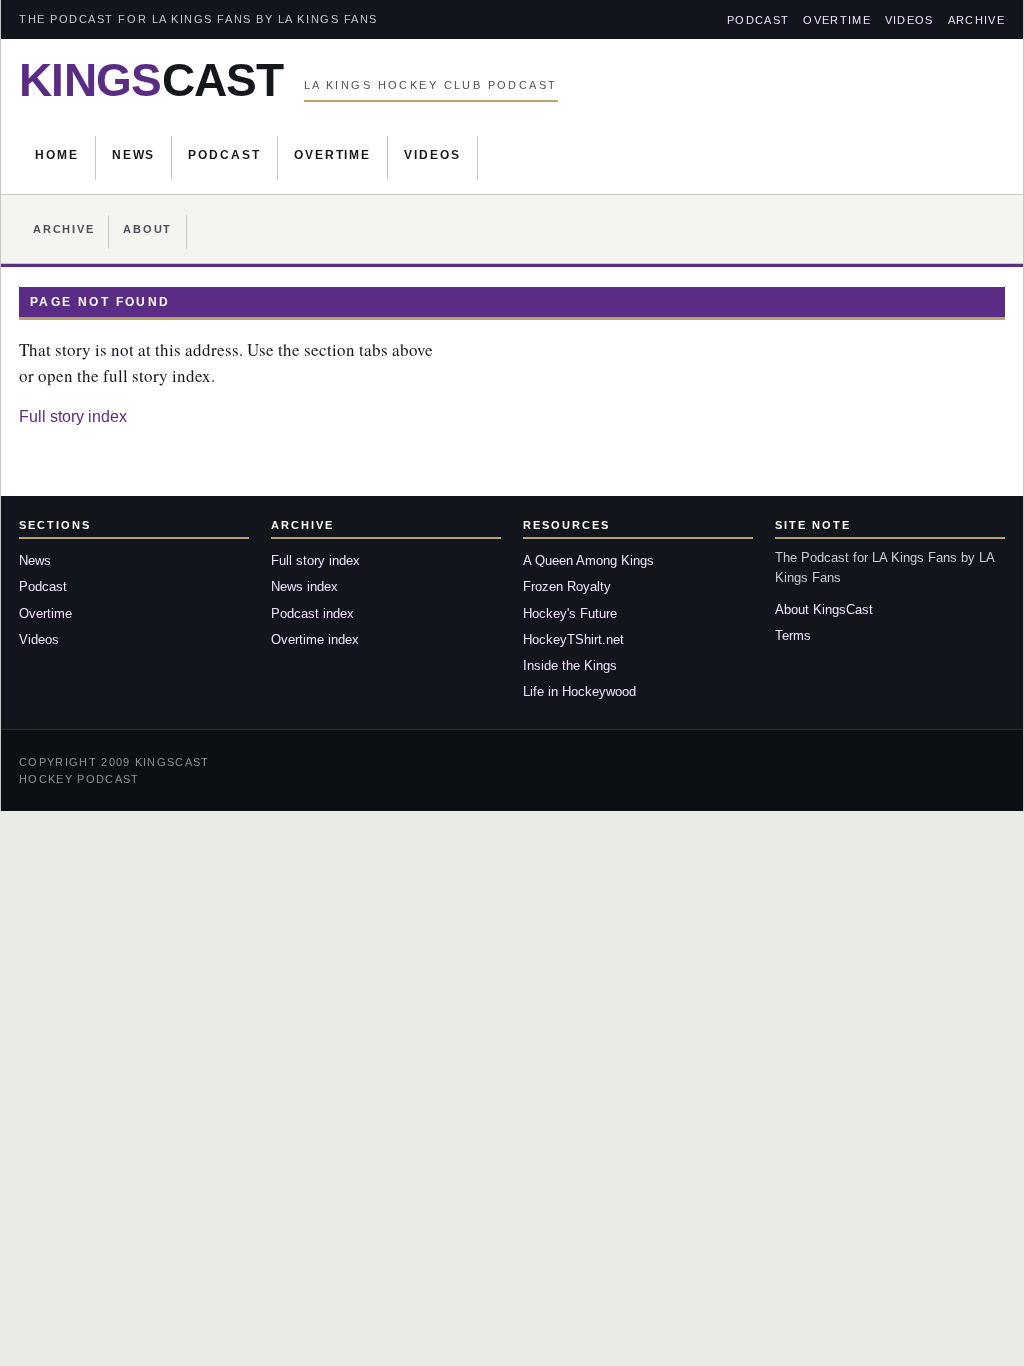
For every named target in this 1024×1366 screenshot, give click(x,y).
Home (57, 155)
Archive (976, 20)
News (134, 155)
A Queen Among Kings (588, 560)
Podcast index (312, 613)
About (147, 229)
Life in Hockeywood (579, 691)
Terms (793, 635)
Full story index (73, 416)
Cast (151, 80)
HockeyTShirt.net (573, 639)
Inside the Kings (570, 665)
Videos (909, 20)
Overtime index (315, 639)
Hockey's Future (570, 613)
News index (304, 586)
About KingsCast (824, 609)
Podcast (758, 20)
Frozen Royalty (567, 586)
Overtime (837, 20)
